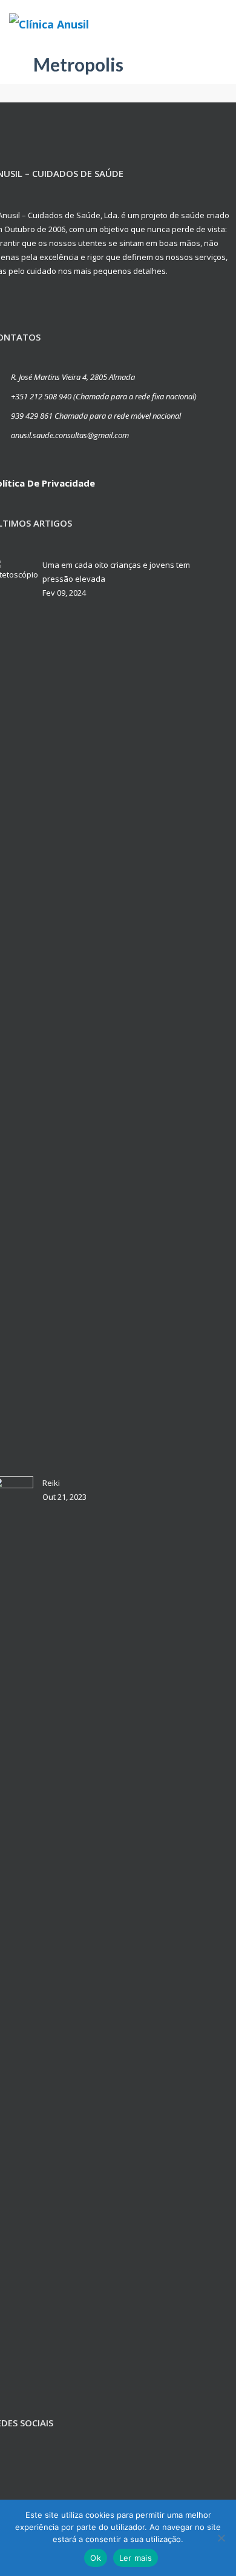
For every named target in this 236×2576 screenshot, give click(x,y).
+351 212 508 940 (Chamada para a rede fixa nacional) (104, 396)
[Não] (221, 2538)
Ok (96, 2558)
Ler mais (136, 2558)
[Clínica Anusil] (53, 24)
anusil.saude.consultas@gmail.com (70, 435)
